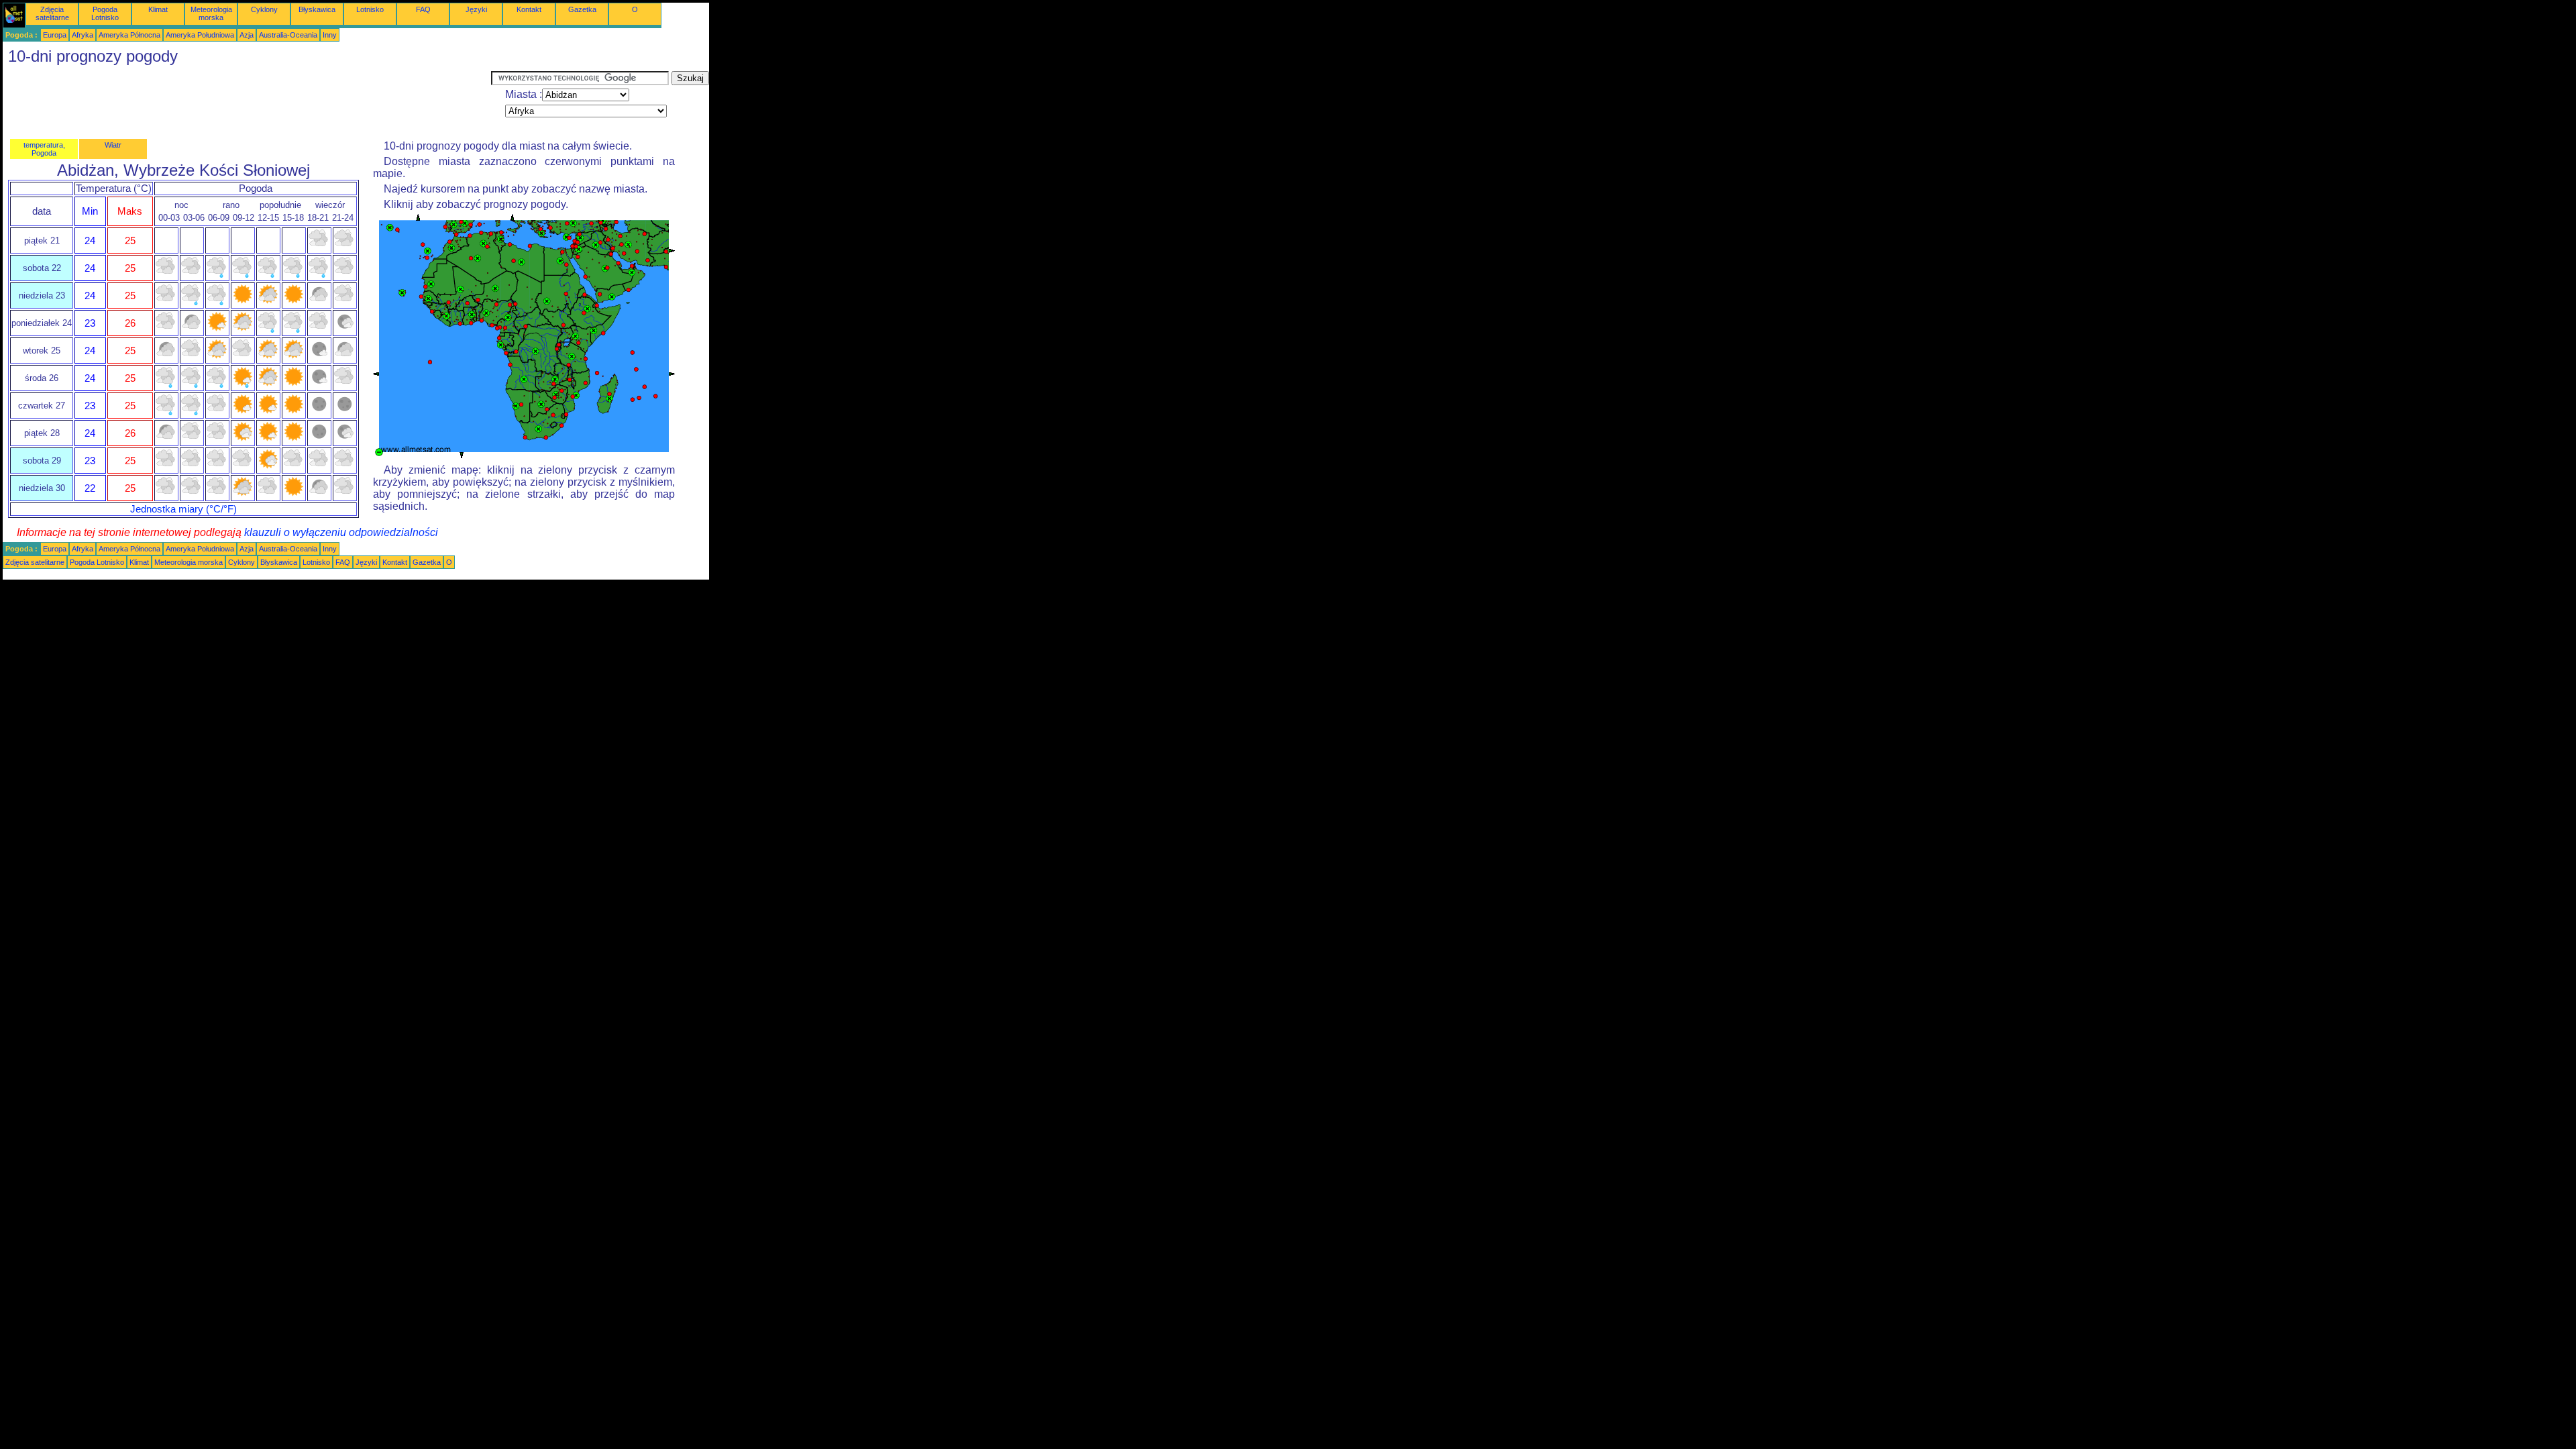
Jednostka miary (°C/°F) (183, 509)
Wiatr (113, 145)
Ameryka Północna (129, 35)
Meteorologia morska (211, 13)
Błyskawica (317, 9)
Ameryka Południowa (200, 35)
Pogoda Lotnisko (105, 13)
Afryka (83, 35)
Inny (330, 35)
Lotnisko (370, 9)
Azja (247, 35)
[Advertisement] (247, 101)
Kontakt (529, 9)
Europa (55, 35)
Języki (476, 9)
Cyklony (264, 9)
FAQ (423, 9)
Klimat (158, 9)
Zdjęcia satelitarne (52, 13)
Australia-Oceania (288, 35)
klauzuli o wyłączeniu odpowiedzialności (341, 532)
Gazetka (582, 9)
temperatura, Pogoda (44, 149)
